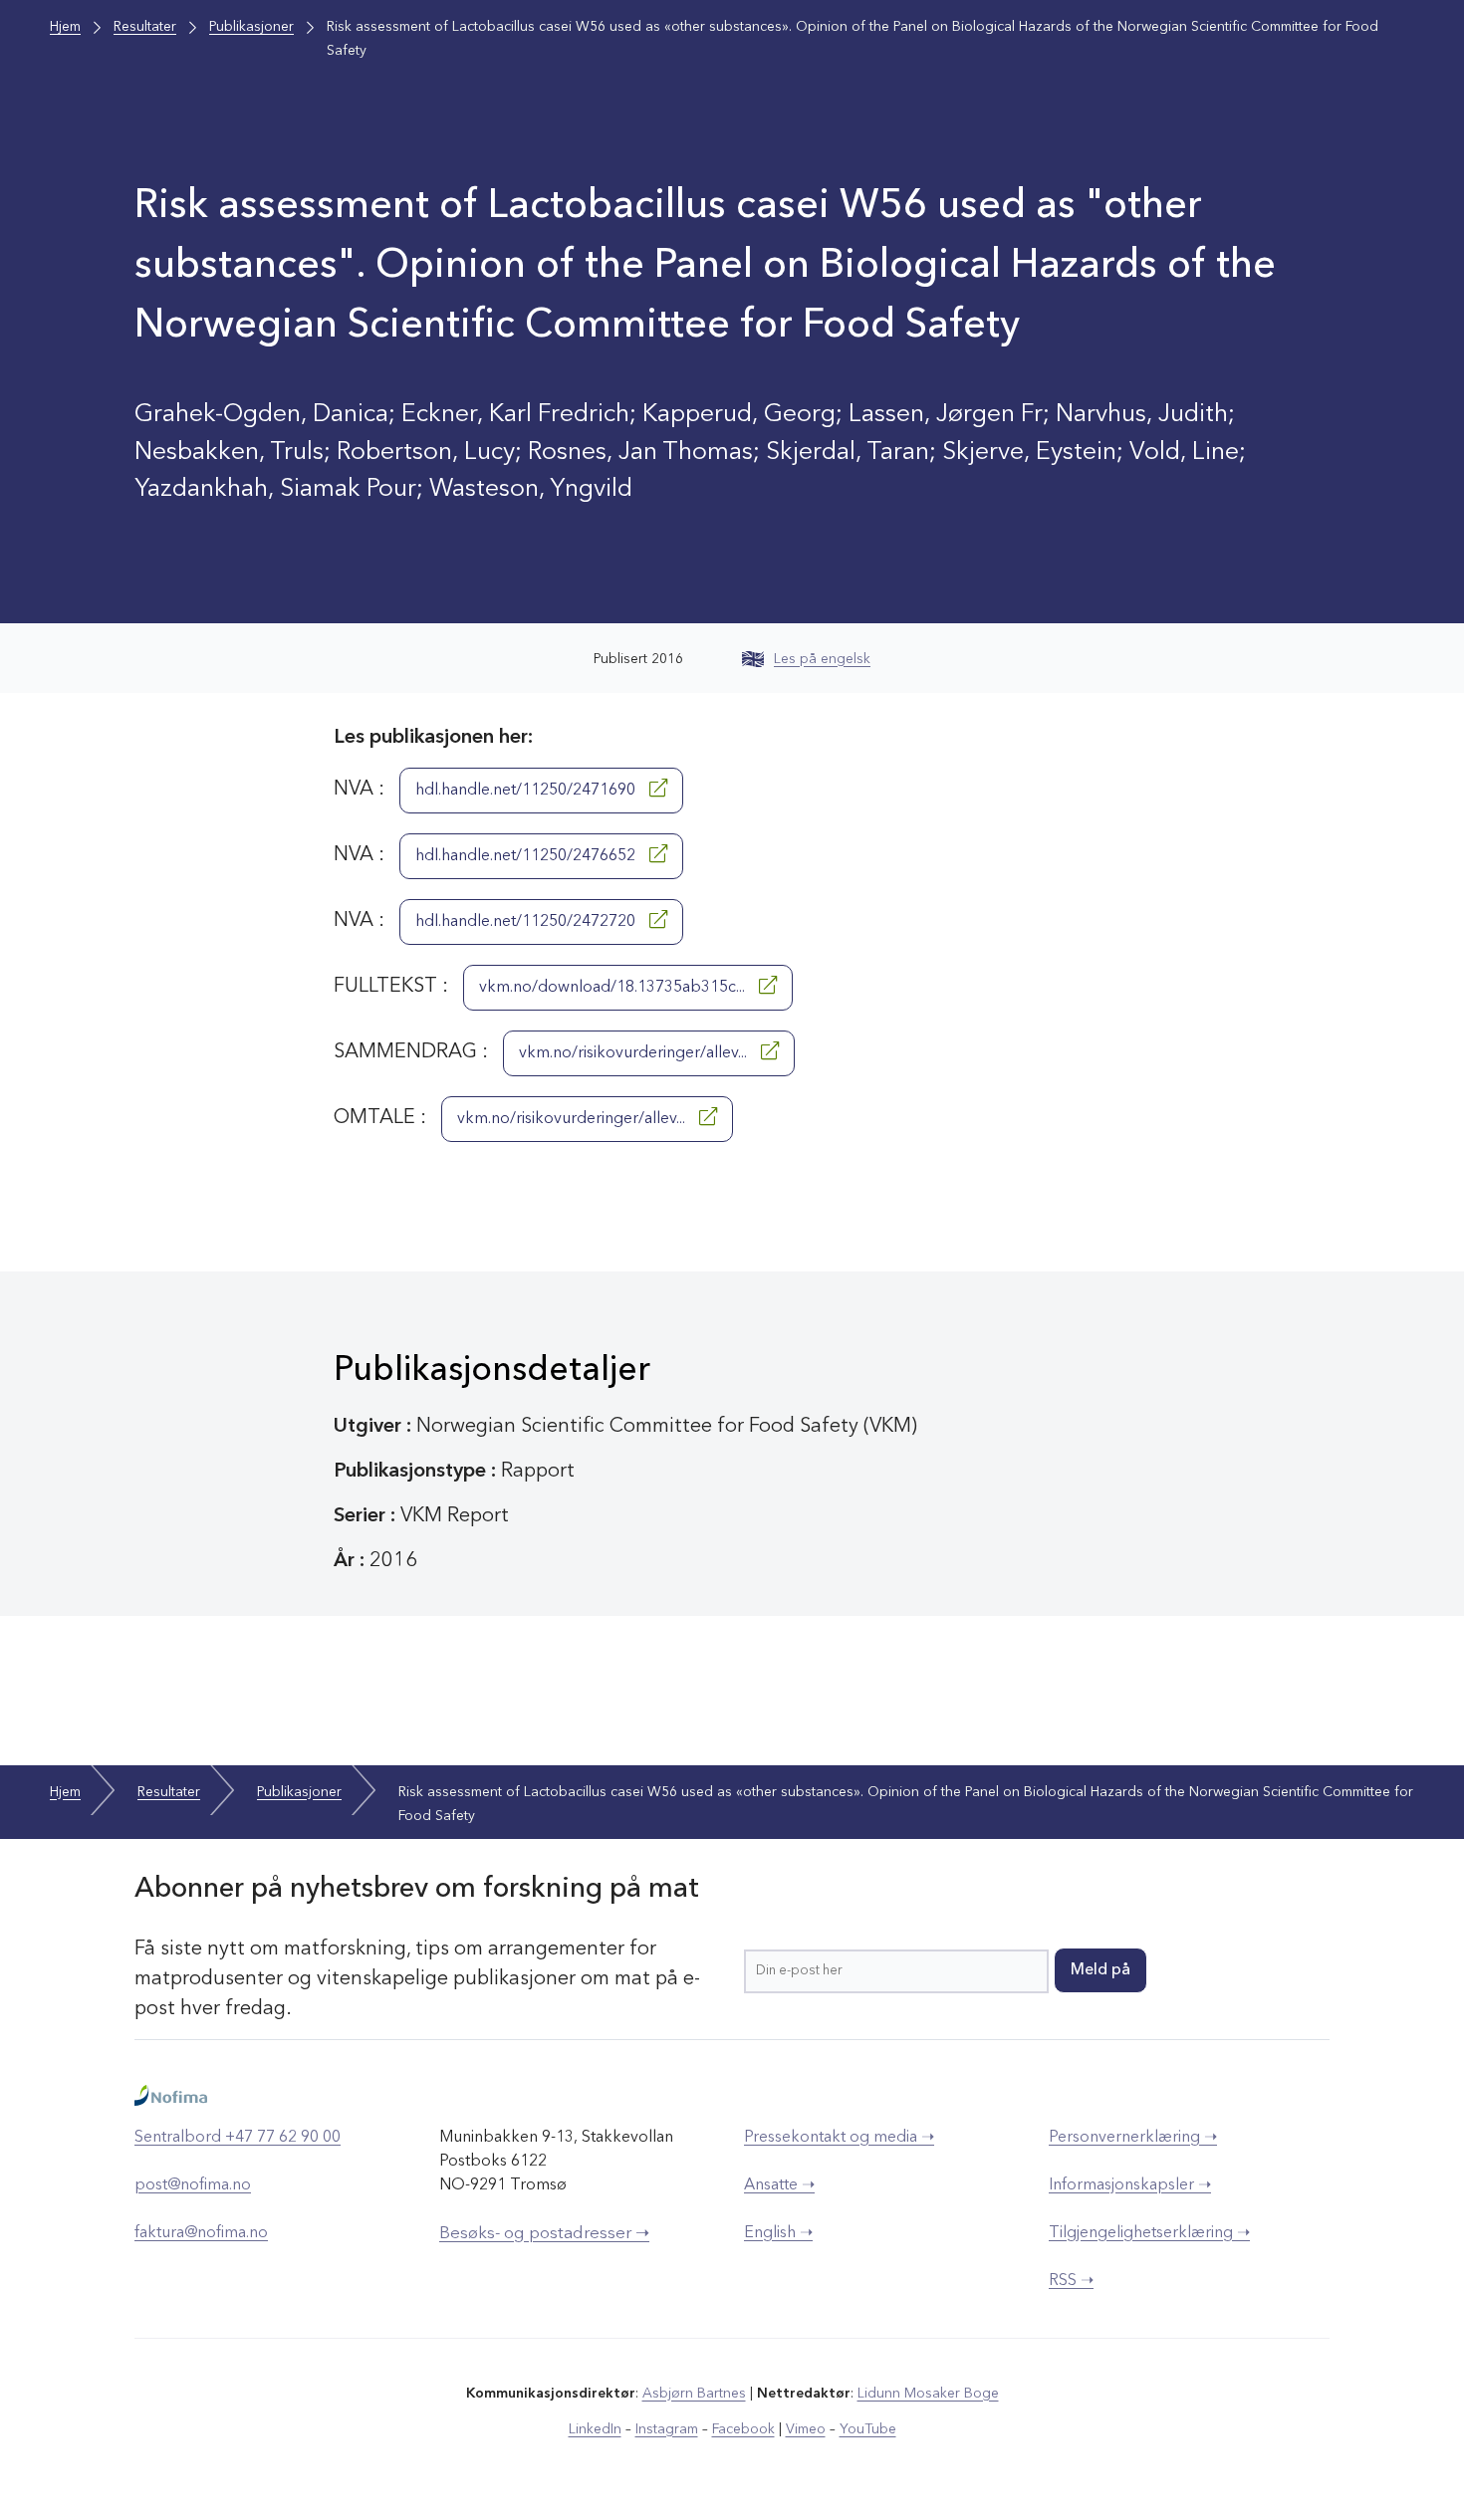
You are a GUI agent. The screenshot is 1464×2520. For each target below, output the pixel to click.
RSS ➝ (1071, 2281)
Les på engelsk (822, 659)
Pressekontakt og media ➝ (839, 2138)
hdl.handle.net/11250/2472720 (527, 922)
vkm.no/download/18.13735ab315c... (614, 988)
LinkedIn (595, 2429)
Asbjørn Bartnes (694, 2394)
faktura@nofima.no (201, 2233)
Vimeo (806, 2429)
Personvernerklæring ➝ (1133, 2138)
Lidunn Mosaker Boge (928, 2394)
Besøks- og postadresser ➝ (544, 2234)
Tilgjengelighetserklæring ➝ (1149, 2233)
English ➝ (778, 2233)
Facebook (743, 2429)
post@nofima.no (193, 2185)
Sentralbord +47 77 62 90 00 (238, 2138)
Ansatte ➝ (779, 2185)
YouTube (868, 2429)
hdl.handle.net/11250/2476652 (527, 856)
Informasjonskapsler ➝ (1130, 2185)
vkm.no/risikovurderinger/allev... (635, 1053)
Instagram (667, 2429)
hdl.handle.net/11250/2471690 (527, 791)
